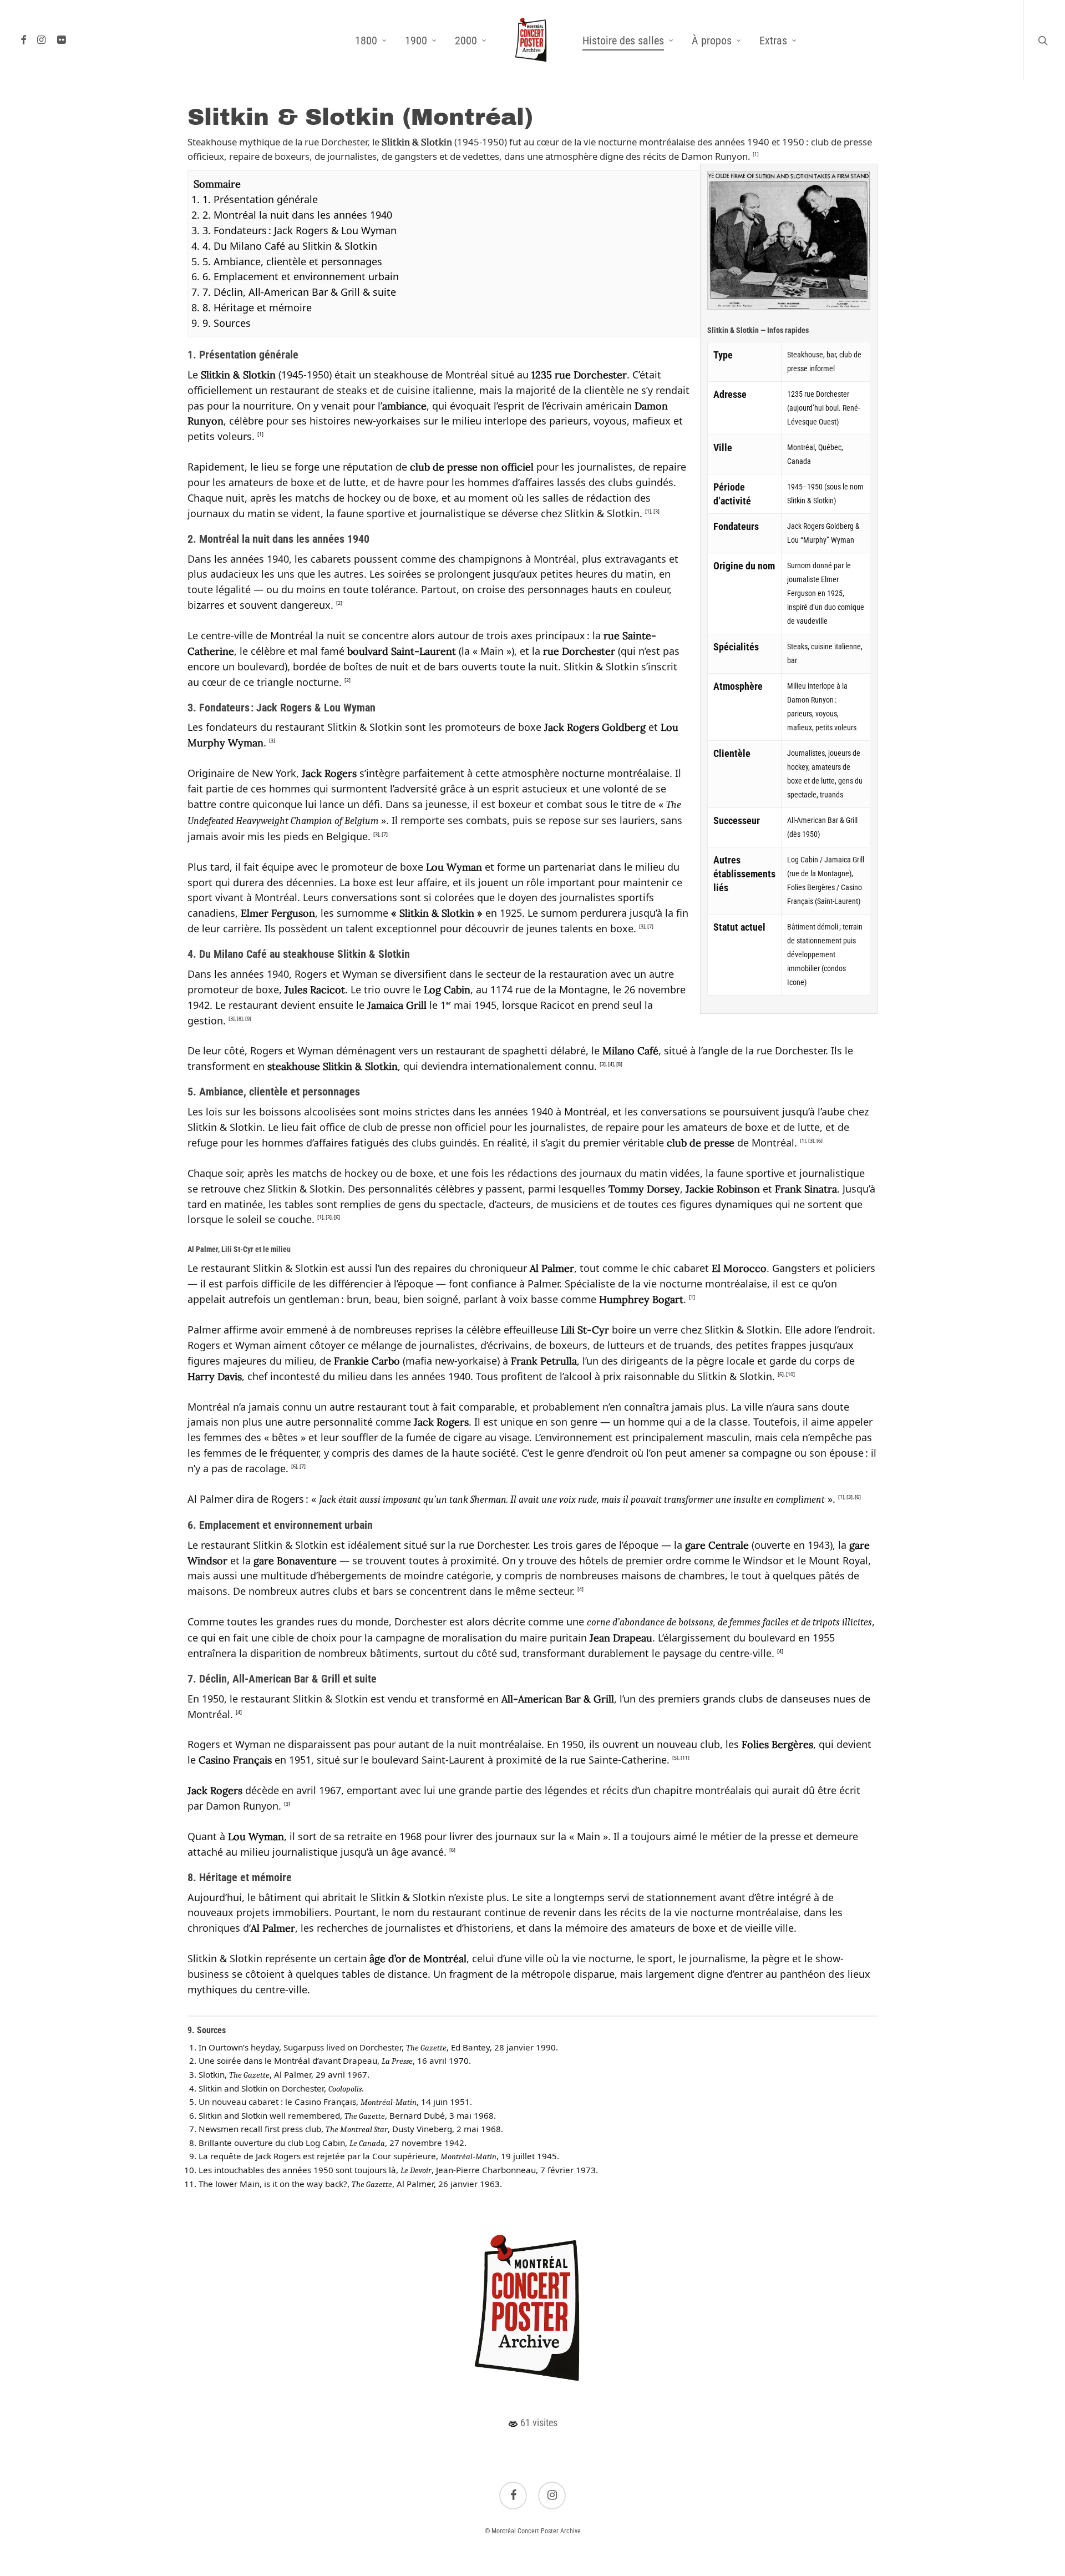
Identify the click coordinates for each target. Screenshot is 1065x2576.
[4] (611, 1064)
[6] (820, 1141)
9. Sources (227, 323)
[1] (756, 154)
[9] (248, 1019)
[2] (339, 603)
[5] (675, 1758)
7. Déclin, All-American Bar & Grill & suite (299, 292)
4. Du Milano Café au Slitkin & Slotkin (290, 246)
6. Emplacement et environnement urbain (301, 276)
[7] (385, 834)
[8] (240, 1019)
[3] (656, 511)
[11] (685, 1758)
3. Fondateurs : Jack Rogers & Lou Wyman (300, 230)
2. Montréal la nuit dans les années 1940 (297, 215)
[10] (790, 1374)
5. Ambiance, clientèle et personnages (292, 261)
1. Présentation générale (260, 199)
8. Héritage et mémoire (257, 307)
